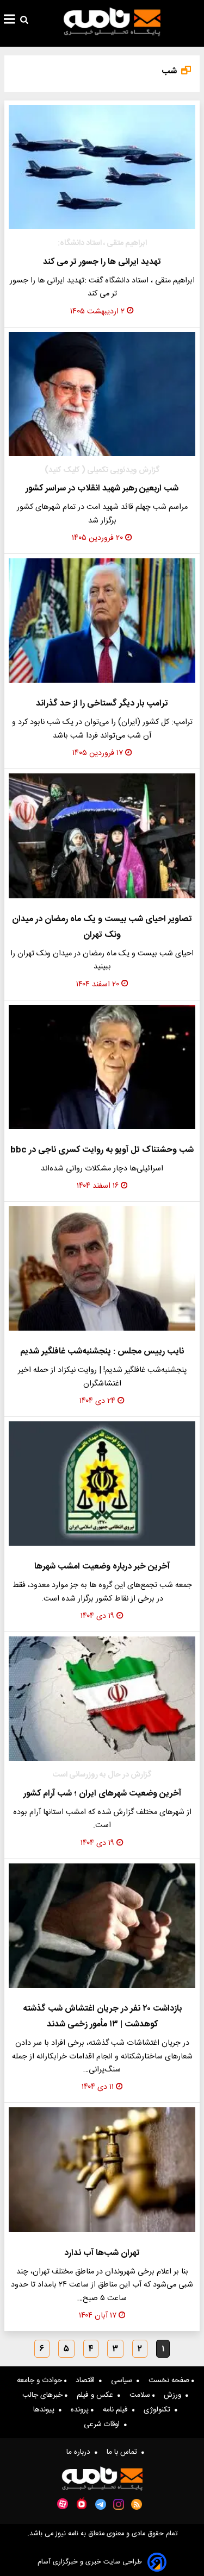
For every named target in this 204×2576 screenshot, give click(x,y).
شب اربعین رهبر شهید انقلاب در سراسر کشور (102, 489)
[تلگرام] (101, 2504)
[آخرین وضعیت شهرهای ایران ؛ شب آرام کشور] (102, 1699)
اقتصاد (87, 2380)
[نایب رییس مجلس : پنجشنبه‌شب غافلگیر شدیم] (102, 1268)
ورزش (175, 2395)
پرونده (81, 2410)
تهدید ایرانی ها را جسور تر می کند (102, 262)
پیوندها (46, 2410)
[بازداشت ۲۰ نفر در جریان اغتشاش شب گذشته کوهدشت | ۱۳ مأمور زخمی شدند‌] (102, 1926)
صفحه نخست (170, 2380)
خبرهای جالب (44, 2395)
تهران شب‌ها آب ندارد (102, 2253)
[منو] (10, 21)
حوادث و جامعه (41, 2380)
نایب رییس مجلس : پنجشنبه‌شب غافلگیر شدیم (102, 1352)
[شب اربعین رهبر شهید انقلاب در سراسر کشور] (102, 394)
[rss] (137, 2504)
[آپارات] (63, 2504)
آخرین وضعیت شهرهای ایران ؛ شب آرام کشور (102, 1794)
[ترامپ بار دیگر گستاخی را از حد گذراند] (102, 621)
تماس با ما (124, 2452)
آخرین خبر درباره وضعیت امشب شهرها (102, 1567)
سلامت (141, 2395)
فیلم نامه (118, 2410)
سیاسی (124, 2380)
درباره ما (81, 2452)
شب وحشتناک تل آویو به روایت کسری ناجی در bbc (102, 1150)
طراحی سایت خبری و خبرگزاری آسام (90, 2562)
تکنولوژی (159, 2410)
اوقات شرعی (104, 2424)
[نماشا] (82, 2503)
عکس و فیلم (97, 2395)
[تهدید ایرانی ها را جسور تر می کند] (102, 167)
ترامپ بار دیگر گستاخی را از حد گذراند (102, 704)
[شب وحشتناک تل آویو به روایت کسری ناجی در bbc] (102, 1067)
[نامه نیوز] (112, 22)
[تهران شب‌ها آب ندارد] (102, 2169)
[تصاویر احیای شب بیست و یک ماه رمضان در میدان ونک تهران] (102, 836)
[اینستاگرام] (119, 2504)
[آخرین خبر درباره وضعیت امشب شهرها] (102, 1484)
